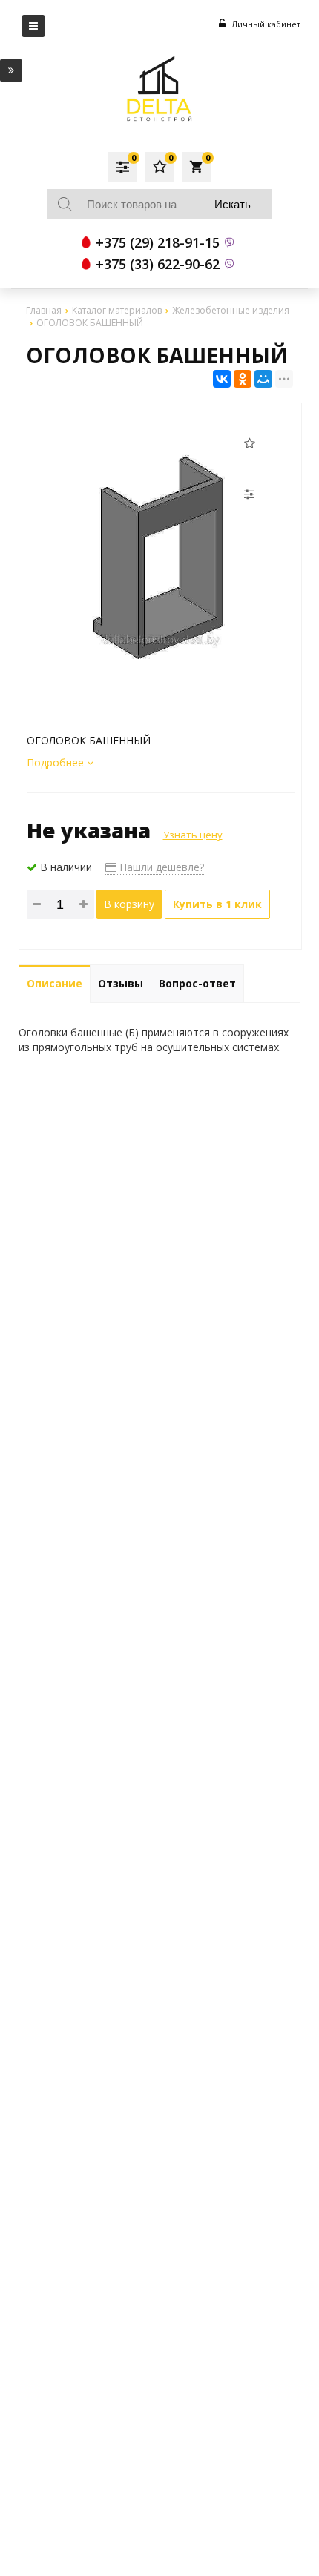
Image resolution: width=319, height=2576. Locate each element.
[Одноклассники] (243, 379)
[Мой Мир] (263, 379)
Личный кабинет (265, 24)
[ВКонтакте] (222, 379)
